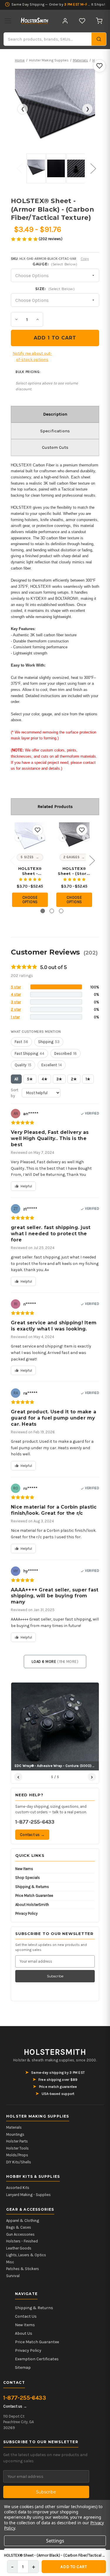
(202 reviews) (51, 239)
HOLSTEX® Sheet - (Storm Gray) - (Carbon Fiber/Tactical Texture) (74, 871)
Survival (13, 2276)
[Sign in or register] (65, 21)
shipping (49, 1042)
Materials (14, 2127)
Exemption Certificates (37, 2359)
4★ (45, 1079)
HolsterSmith (55, 2052)
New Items (24, 1869)
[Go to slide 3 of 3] (61, 911)
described (66, 1053)
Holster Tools (17, 2148)
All (16, 1079)
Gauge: (55, 264)
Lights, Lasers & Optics (26, 2255)
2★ (74, 1079)
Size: (55, 289)
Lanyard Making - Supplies (28, 2195)
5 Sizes (27, 857)
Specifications (55, 431)
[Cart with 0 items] (99, 21)
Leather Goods (19, 2248)
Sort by (15, 1093)
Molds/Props (17, 2155)
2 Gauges (71, 857)
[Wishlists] (82, 21)
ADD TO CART (74, 2567)
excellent (52, 1065)
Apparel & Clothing (23, 2221)
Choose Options (30, 900)
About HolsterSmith (32, 1905)
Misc (10, 2262)
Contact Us (26, 2316)
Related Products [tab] (55, 806)
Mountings (15, 2134)
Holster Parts (17, 2141)
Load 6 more (55, 1662)
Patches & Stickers (23, 2269)
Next (92, 164)
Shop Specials (28, 1878)
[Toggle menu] (8, 21)
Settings (55, 2541)
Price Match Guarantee (34, 1895)
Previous (18, 164)
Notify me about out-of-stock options (32, 356)
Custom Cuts (55, 447)
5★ (30, 1079)
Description (55, 414)
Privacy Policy (26, 1913)
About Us (24, 2333)
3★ (59, 1079)
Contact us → (32, 1835)
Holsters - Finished (22, 2241)
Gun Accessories (20, 2234)
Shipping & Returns (32, 1887)
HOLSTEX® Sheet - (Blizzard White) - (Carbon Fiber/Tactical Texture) (30, 871)
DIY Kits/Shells (19, 2162)
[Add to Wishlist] (99, 66)
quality (23, 1065)
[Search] (99, 39)
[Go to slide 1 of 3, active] (43, 911)
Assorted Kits (18, 2188)
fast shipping (29, 1053)
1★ (88, 1079)
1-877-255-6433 (35, 1822)
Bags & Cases (19, 2227)
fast (21, 1042)
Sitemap (23, 2367)
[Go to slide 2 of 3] (52, 911)
